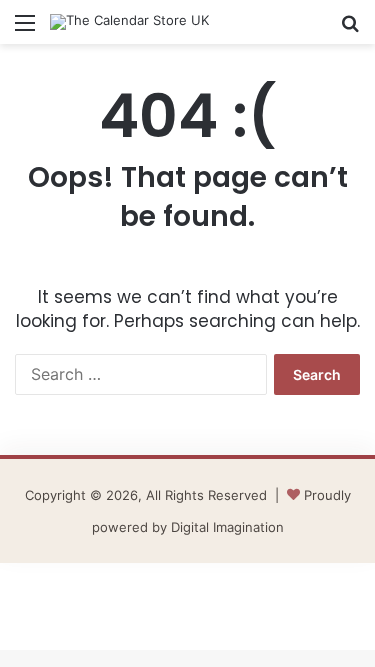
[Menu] (25, 29)
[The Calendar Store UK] (129, 22)
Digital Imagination (227, 527)
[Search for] (350, 29)
